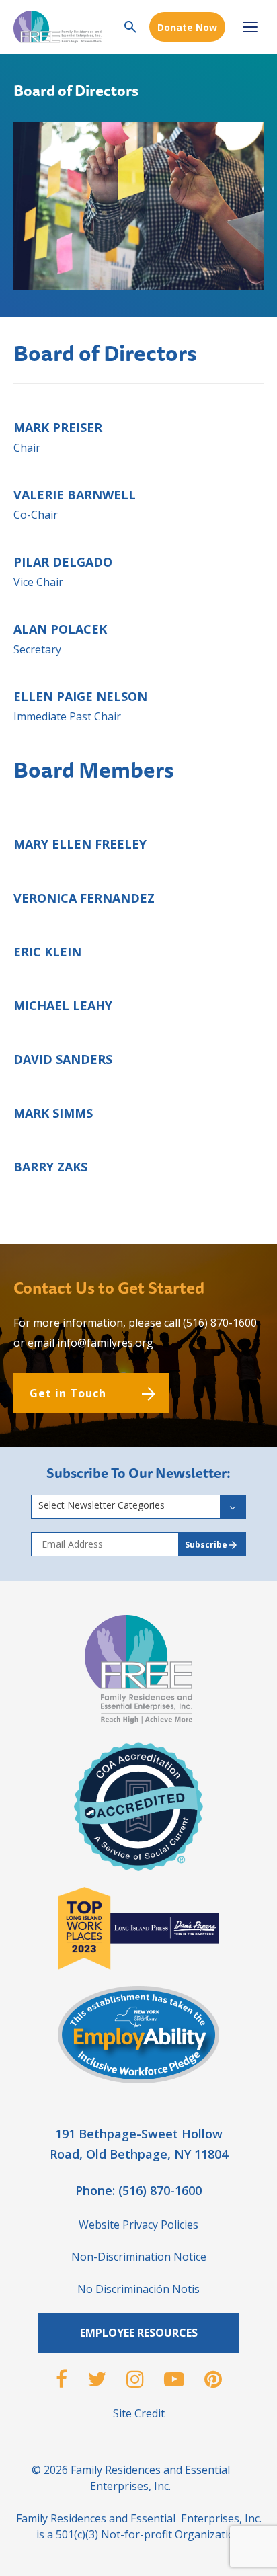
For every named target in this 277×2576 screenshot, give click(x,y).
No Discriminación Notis (138, 2289)
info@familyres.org (105, 1343)
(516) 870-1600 (220, 1323)
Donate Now (187, 27)
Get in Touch (68, 1393)
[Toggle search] (130, 27)
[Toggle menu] (250, 27)
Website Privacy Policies (138, 2225)
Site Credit (139, 2413)
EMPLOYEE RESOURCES (139, 2333)
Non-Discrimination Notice (139, 2257)
